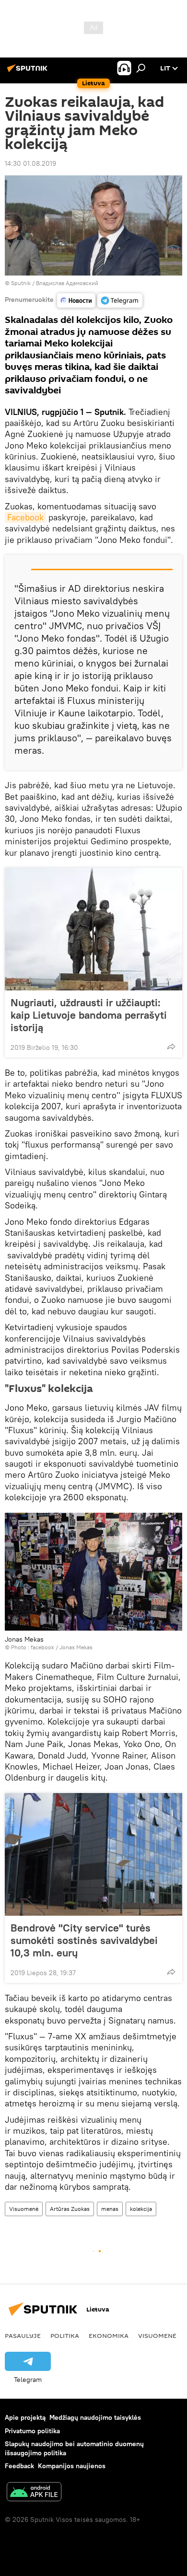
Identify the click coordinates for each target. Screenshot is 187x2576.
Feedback (19, 2466)
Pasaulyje (23, 2335)
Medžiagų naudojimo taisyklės (95, 2417)
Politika (65, 2335)
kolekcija (141, 2209)
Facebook (25, 517)
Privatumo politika (32, 2431)
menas (110, 2209)
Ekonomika (109, 2335)
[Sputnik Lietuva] (29, 72)
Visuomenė (24, 2209)
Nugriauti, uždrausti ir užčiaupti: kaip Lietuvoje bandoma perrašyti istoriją (89, 1015)
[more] (171, 1046)
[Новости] (76, 300)
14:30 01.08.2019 (30, 163)
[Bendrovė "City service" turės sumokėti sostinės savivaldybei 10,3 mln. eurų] (93, 1854)
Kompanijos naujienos (72, 2466)
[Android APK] (34, 2493)
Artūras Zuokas (70, 2209)
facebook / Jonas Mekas (62, 1647)
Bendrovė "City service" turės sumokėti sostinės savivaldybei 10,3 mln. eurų (84, 1940)
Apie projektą (25, 2417)
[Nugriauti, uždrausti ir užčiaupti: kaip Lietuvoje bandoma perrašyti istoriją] (93, 929)
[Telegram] (120, 300)
